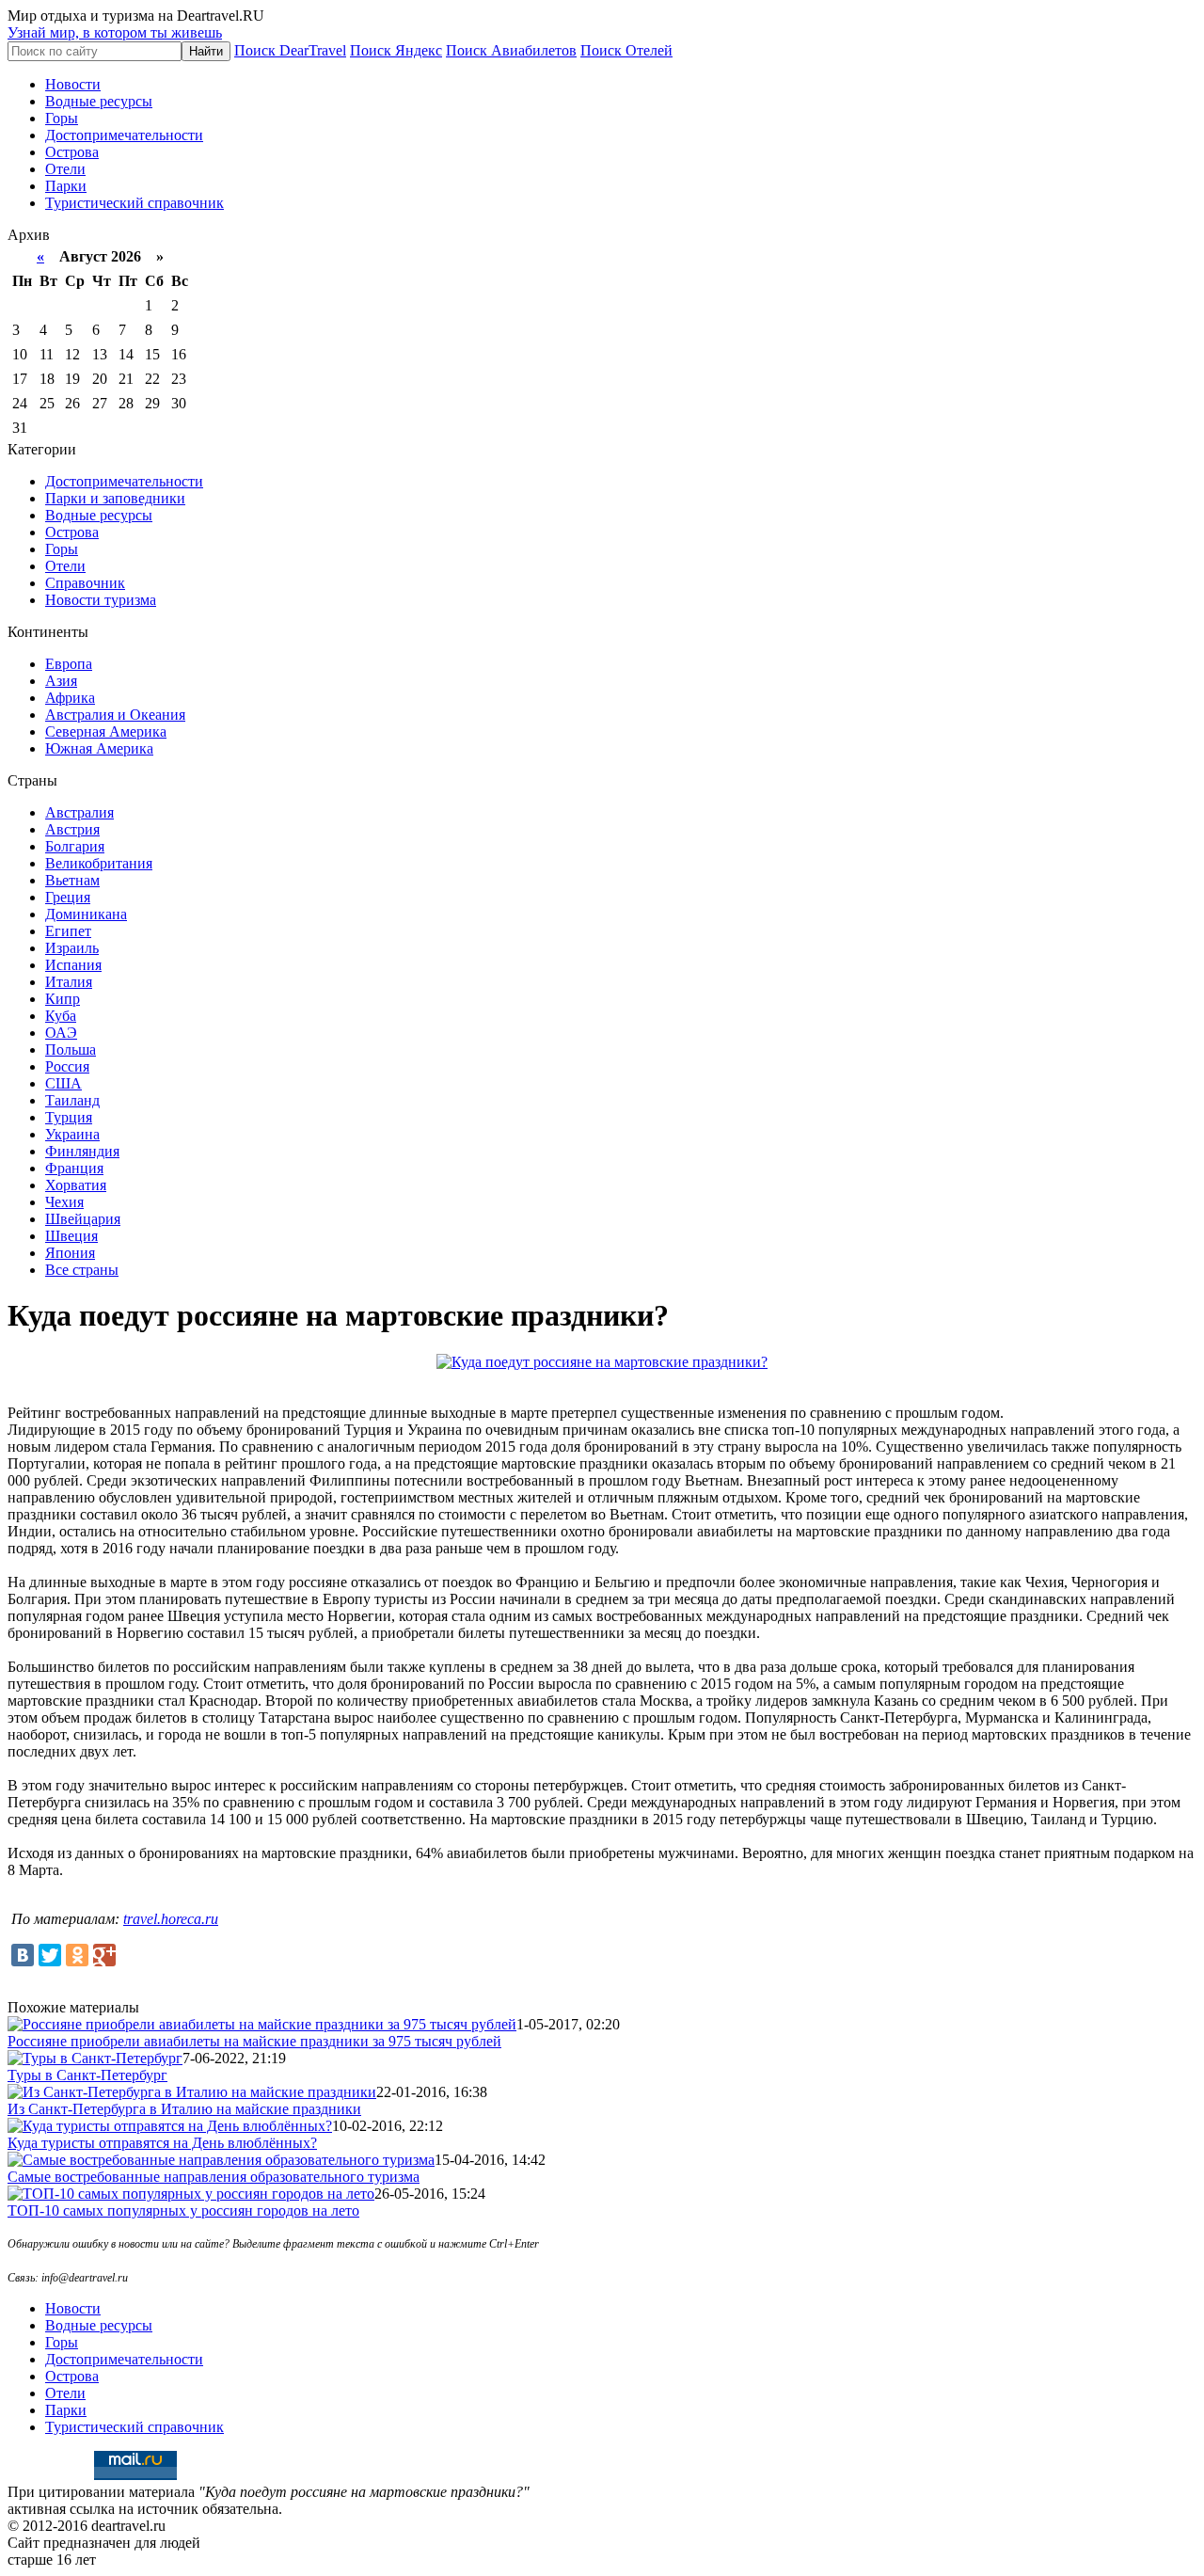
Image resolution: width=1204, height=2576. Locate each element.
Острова (72, 152)
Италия (69, 982)
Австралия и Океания (115, 715)
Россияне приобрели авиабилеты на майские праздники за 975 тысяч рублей (254, 2041)
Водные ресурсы (99, 101)
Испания (73, 965)
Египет (68, 931)
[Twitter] (50, 1955)
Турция (69, 1117)
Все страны (82, 1270)
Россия (67, 1066)
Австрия (72, 829)
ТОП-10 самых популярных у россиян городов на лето (183, 2210)
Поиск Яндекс (396, 50)
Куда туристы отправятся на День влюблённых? (162, 2143)
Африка (70, 698)
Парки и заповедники (115, 498)
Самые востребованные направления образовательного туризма (214, 2177)
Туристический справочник (135, 203)
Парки (66, 186)
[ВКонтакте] (23, 1955)
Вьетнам (72, 880)
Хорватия (76, 1185)
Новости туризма (101, 600)
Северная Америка (106, 731)
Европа (69, 664)
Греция (68, 897)
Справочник (85, 583)
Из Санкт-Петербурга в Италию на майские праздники (184, 2109)
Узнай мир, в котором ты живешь (115, 32)
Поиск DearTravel (290, 50)
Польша (71, 1049)
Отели (65, 169)
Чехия (64, 1202)
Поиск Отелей (626, 50)
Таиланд (72, 1100)
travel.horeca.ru (171, 1919)
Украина (72, 1134)
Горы (62, 118)
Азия (61, 681)
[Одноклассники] (77, 1955)
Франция (74, 1168)
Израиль (72, 948)
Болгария (75, 846)
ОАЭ (61, 1033)
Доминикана (86, 914)
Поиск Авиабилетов (511, 50)
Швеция (71, 1236)
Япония (70, 1253)
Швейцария (83, 1219)
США (63, 1083)
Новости (73, 84)
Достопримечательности (124, 135)
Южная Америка (99, 748)
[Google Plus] (104, 1955)
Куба (61, 1016)
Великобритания (99, 863)
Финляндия (82, 1151)
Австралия (79, 812)
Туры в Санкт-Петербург (87, 2075)
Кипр (63, 999)
